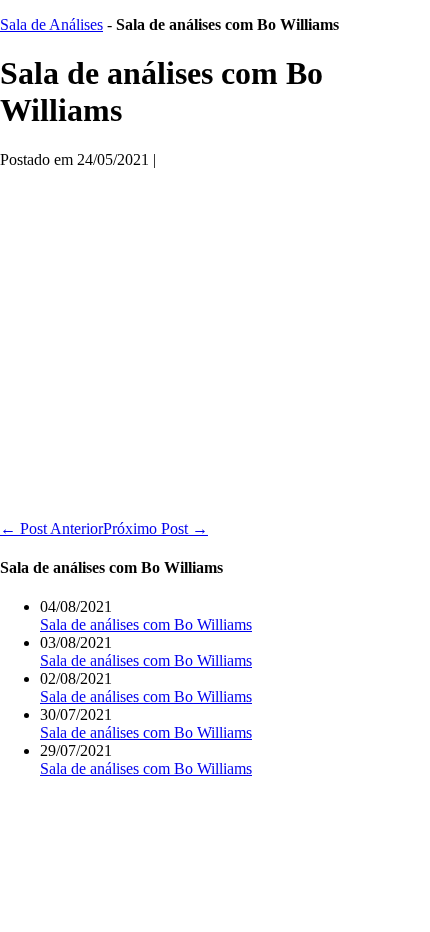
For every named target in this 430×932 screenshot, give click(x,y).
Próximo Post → (155, 528)
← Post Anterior (51, 528)
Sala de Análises (51, 24)
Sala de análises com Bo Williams (146, 624)
